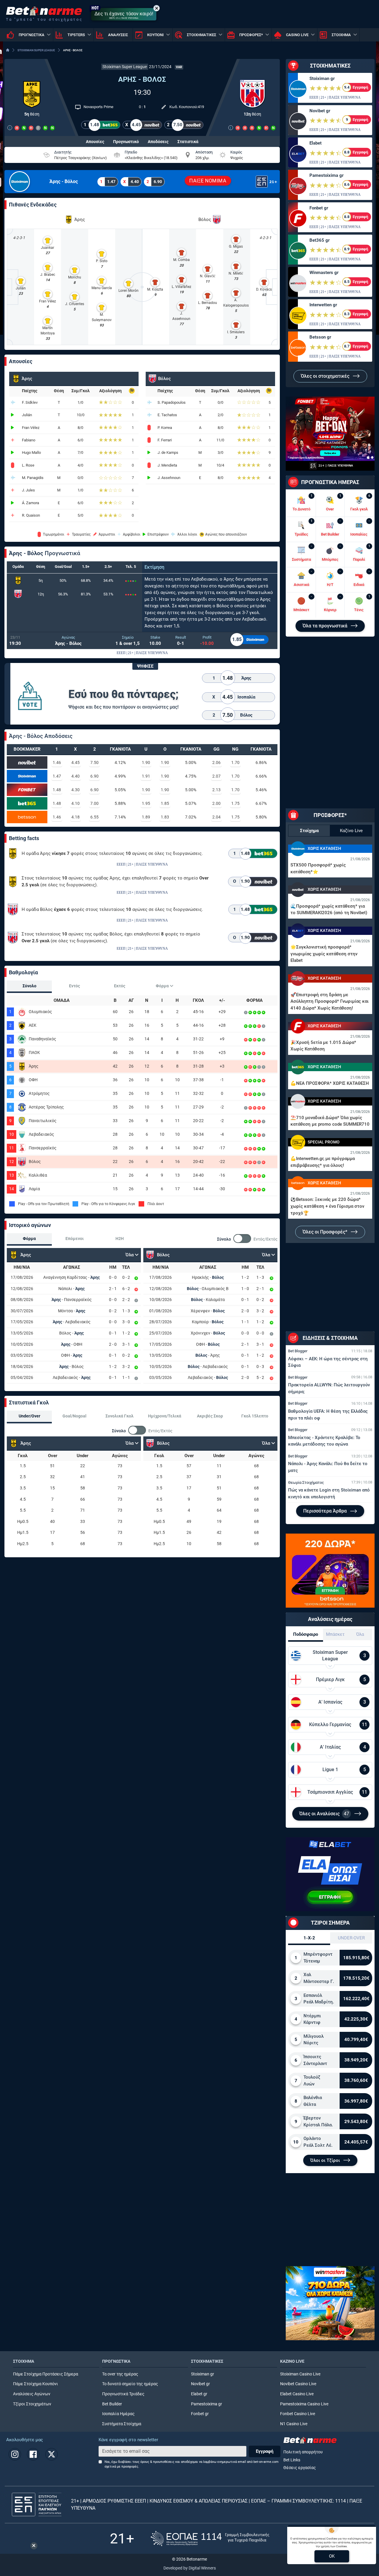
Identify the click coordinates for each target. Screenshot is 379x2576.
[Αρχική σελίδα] (8, 50)
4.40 (76, 776)
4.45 (76, 762)
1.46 (57, 762)
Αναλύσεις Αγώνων (32, 2394)
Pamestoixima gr (326, 175)
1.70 (235, 762)
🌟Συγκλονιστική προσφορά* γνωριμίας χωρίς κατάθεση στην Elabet (324, 954)
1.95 (146, 803)
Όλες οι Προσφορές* (326, 1232)
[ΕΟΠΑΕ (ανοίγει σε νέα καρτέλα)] (210, 2539)
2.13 (216, 790)
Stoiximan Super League (125, 67)
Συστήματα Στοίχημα (122, 2424)
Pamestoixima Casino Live (304, 2404)
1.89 (146, 817)
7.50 (94, 762)
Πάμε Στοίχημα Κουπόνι (36, 2384)
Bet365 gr (319, 240)
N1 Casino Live (294, 2424)
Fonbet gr (319, 208)
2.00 (216, 803)
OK (332, 2556)
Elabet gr (199, 2394)
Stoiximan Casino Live (300, 2374)
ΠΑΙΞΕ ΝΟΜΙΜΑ (208, 181)
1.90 (146, 762)
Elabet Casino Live (297, 2394)
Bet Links (292, 2460)
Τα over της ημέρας (120, 2374)
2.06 (216, 762)
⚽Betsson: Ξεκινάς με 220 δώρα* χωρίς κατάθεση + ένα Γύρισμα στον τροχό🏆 (327, 1206)
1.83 (165, 817)
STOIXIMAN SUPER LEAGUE (36, 50)
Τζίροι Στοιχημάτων (32, 2404)
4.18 (76, 817)
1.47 (57, 776)
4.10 (76, 803)
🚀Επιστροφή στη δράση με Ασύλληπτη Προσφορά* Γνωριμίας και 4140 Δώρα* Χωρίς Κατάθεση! (330, 1001)
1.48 (57, 790)
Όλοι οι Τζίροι (326, 2160)
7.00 (94, 803)
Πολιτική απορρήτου (303, 2452)
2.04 (216, 817)
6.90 (94, 776)
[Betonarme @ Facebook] (33, 2454)
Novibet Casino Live (298, 2384)
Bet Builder (112, 2404)
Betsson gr (320, 337)
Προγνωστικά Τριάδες (123, 2394)
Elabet (315, 143)
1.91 (146, 776)
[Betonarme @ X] (52, 2454)
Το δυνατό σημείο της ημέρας (130, 2384)
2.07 (216, 776)
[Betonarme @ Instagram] (15, 2454)
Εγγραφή (265, 2451)
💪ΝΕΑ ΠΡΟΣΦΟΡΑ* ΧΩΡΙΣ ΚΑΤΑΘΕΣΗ (330, 1083)
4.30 (76, 790)
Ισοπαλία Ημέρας (118, 2414)
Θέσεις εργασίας (300, 2468)
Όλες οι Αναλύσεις (324, 1814)
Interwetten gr (323, 305)
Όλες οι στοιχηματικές (326, 376)
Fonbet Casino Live (298, 2414)
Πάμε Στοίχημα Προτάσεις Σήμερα (46, 2374)
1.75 (235, 803)
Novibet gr (320, 111)
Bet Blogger (298, 1351)
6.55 (94, 817)
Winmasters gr (324, 273)
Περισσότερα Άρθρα (326, 1511)
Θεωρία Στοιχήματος (306, 1482)
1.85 (165, 803)
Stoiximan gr (322, 79)
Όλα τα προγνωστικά (326, 626)
